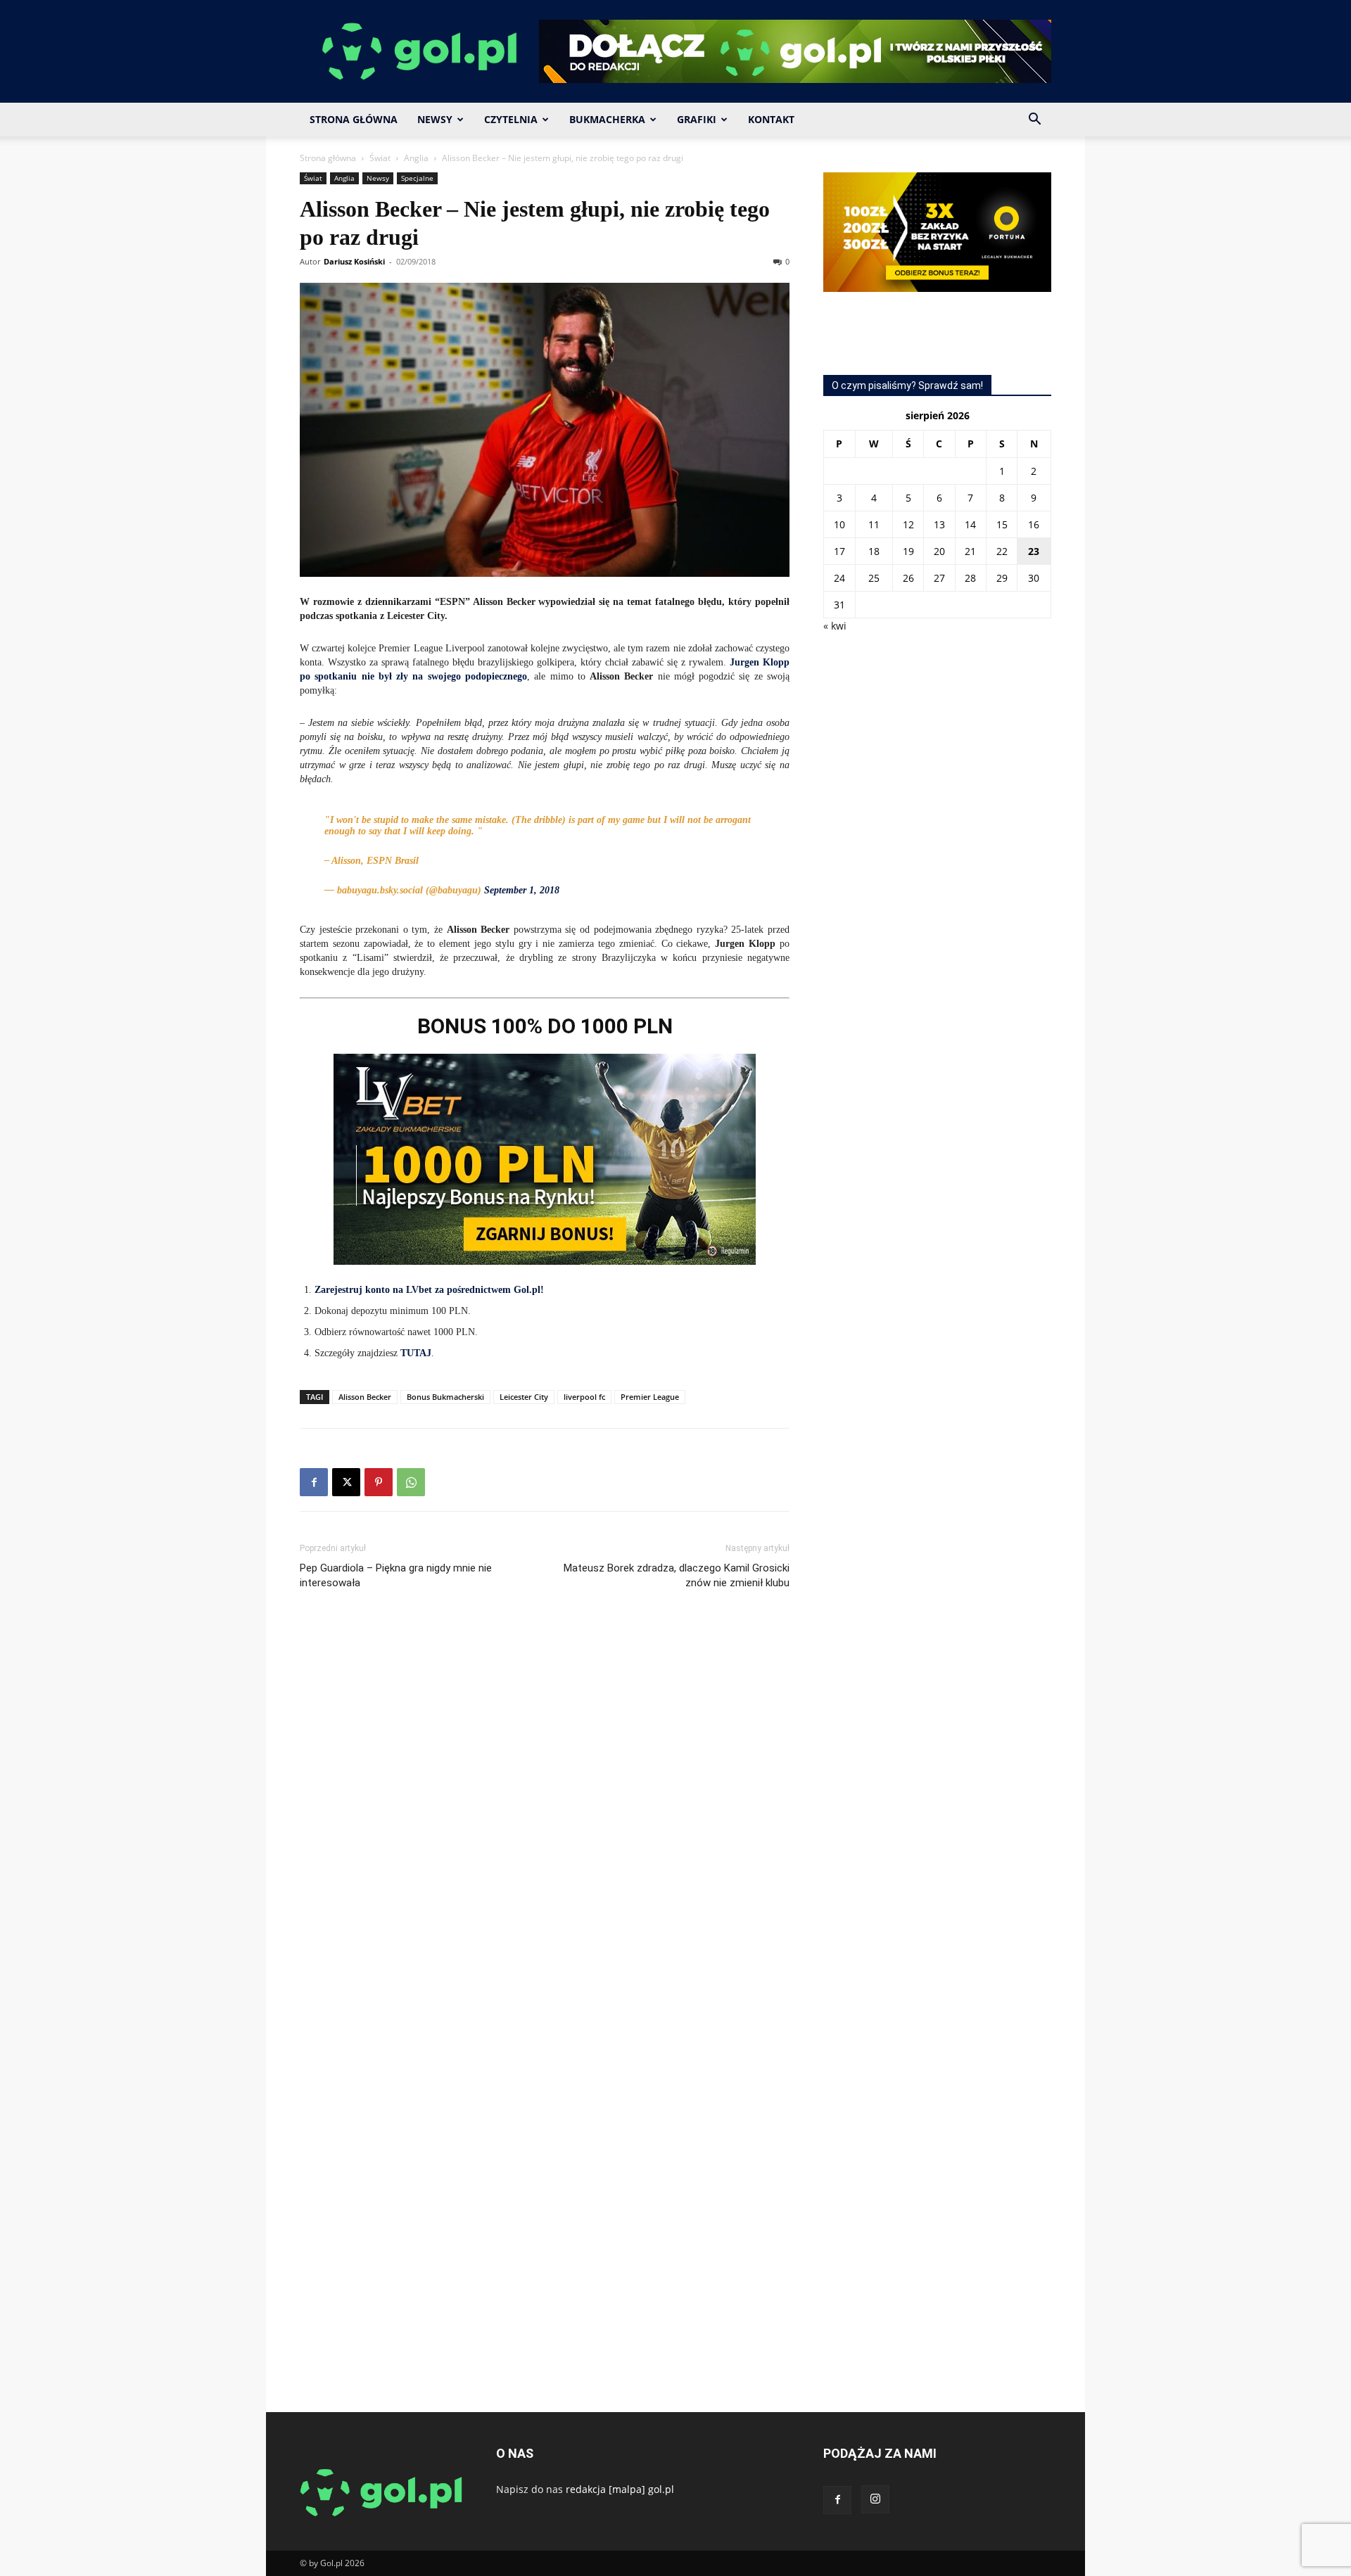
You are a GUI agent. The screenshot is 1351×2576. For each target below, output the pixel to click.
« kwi (835, 626)
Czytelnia (511, 119)
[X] (346, 1482)
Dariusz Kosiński (354, 261)
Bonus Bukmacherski (445, 1397)
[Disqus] (545, 1811)
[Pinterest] (379, 1482)
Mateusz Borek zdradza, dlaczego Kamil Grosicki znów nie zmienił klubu (677, 1575)
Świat (380, 158)
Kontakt (771, 119)
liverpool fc (584, 1397)
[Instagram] (875, 2499)
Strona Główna (354, 119)
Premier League (650, 1397)
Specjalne (417, 178)
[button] (1034, 121)
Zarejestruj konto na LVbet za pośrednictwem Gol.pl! (429, 1290)
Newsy (435, 119)
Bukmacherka (607, 119)
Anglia (416, 158)
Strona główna (328, 158)
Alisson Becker (365, 1397)
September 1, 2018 (522, 890)
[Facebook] (314, 1482)
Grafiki (697, 119)
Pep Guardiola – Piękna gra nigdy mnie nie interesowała (396, 1575)
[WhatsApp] (411, 1482)
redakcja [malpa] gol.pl (620, 2489)
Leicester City (524, 1397)
